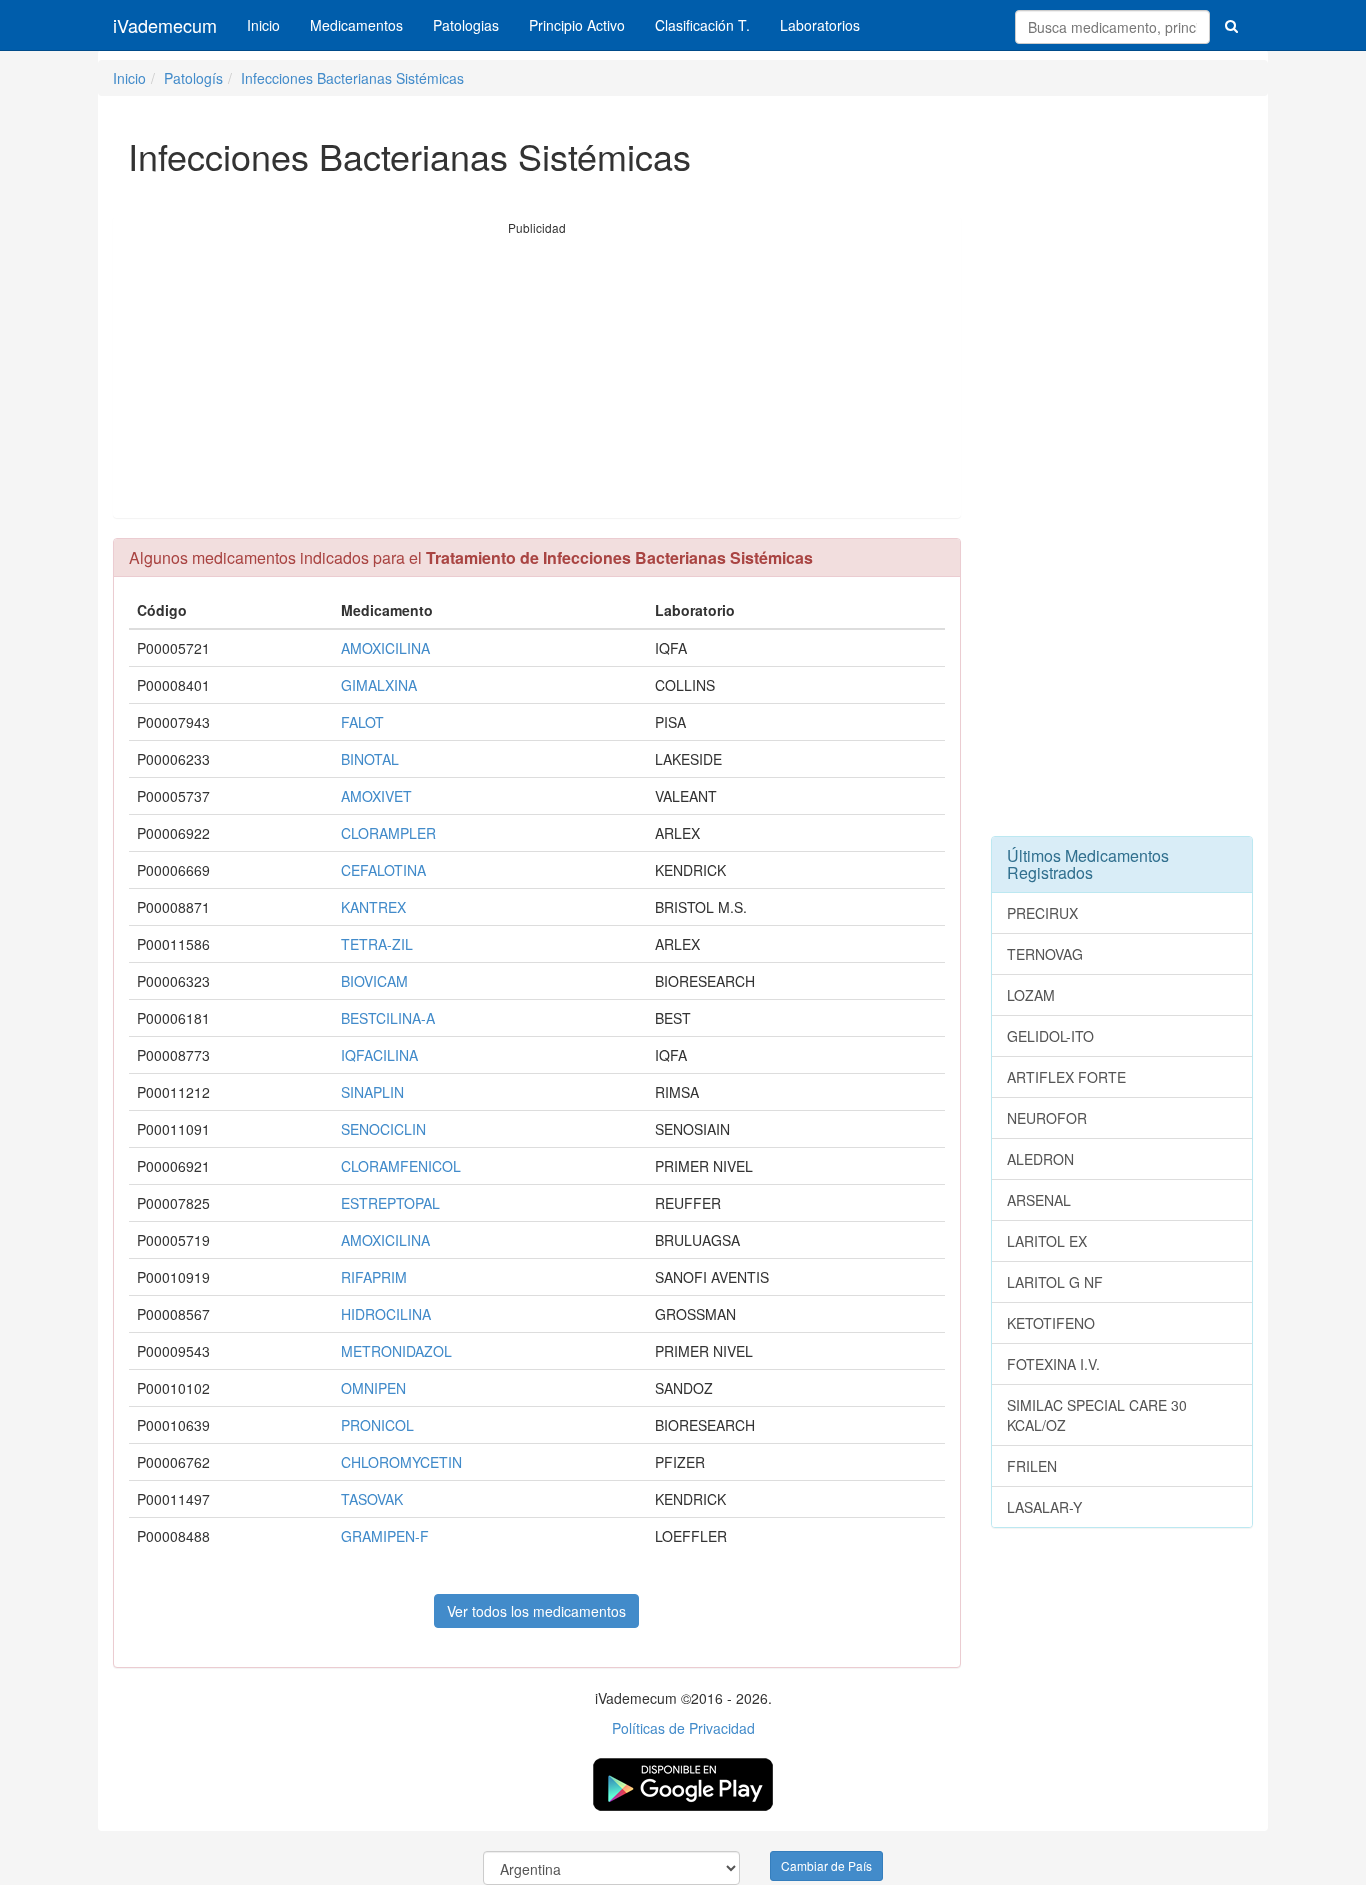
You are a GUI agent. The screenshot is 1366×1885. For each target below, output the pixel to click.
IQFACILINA (379, 1055)
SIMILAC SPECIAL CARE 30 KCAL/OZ (1097, 1415)
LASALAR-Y (1044, 1507)
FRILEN (1032, 1466)
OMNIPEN (373, 1388)
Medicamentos (356, 25)
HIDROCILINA (386, 1314)
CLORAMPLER (388, 833)
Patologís (193, 78)
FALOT (362, 722)
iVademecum (165, 25)
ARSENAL (1039, 1200)
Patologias (466, 25)
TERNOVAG (1045, 954)
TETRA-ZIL (377, 944)
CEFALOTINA (383, 870)
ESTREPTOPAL (390, 1203)
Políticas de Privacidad (683, 1728)
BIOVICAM (374, 981)
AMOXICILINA (385, 648)
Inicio (263, 25)
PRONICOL (377, 1425)
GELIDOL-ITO (1050, 1036)
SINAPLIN (372, 1092)
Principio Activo (577, 25)
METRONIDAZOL (396, 1351)
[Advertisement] (537, 377)
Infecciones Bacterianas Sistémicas (352, 78)
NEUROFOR (1047, 1118)
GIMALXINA (379, 685)
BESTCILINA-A (388, 1018)
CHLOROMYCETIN (401, 1462)
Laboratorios (820, 25)
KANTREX (373, 907)
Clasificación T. (702, 25)
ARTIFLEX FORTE (1066, 1077)
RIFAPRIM (374, 1277)
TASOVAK (372, 1499)
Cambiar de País (826, 1865)
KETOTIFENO (1051, 1323)
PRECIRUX (1042, 913)
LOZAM (1031, 995)
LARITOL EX (1047, 1241)
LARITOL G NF (1055, 1282)
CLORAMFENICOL (401, 1166)
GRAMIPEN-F (385, 1536)
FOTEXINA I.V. (1053, 1364)
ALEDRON (1040, 1159)
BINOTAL (370, 759)
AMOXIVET (376, 796)
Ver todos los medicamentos (536, 1611)
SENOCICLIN (383, 1129)
